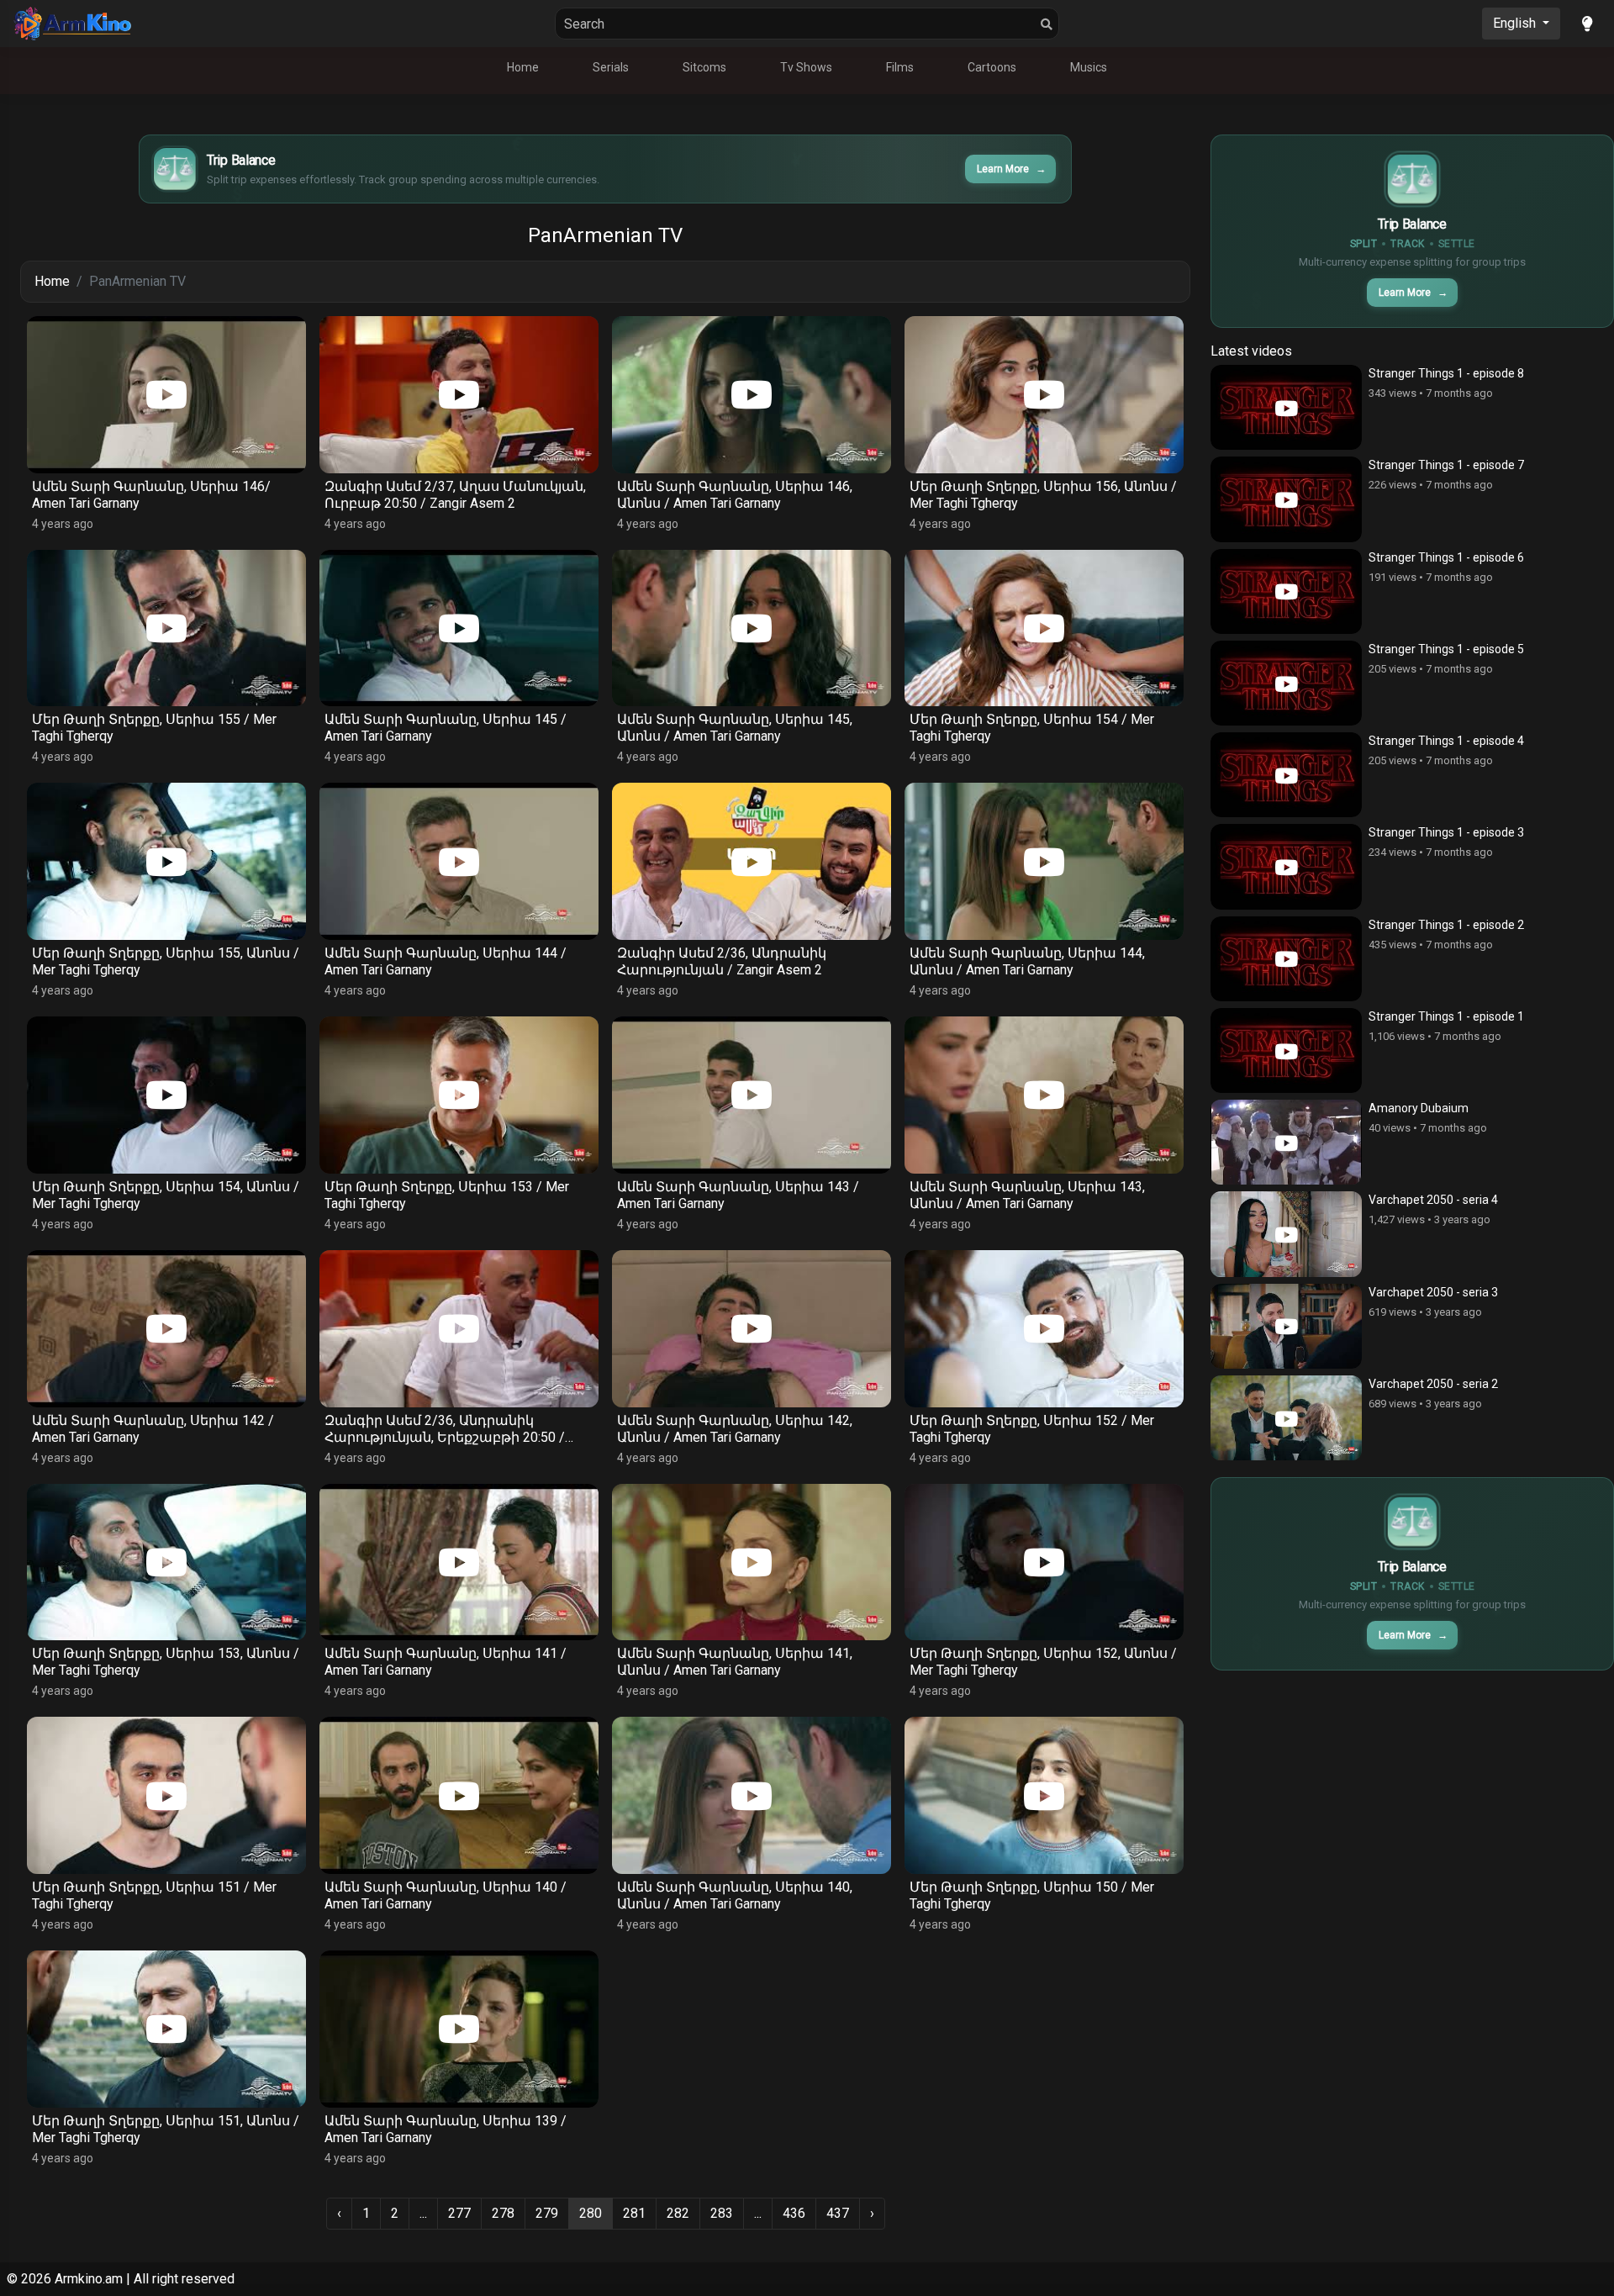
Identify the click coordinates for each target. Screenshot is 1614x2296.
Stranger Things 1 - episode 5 (1446, 649)
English (1516, 23)
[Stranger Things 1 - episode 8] (1286, 407)
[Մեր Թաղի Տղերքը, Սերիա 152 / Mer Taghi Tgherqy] (1044, 1329)
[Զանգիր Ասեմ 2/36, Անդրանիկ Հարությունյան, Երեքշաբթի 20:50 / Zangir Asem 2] (459, 1329)
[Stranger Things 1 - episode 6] (1286, 591)
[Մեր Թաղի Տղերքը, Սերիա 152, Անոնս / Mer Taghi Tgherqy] (1044, 1562)
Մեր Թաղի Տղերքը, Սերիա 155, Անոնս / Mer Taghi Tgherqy (166, 961)
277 (459, 2213)
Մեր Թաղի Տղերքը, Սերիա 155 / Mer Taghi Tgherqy (154, 728)
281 (634, 2213)
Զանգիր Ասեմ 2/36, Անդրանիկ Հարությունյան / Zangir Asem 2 (722, 961)
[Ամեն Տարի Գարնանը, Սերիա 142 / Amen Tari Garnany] (166, 1329)
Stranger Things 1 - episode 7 (1446, 465)
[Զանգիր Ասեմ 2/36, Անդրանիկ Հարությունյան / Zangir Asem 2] (752, 861)
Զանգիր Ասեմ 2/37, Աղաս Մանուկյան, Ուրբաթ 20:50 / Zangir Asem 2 (455, 495)
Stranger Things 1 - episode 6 (1446, 557)
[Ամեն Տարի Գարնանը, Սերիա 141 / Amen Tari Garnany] (459, 1562)
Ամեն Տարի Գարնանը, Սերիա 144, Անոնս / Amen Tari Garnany (1027, 961)
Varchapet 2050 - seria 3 (1433, 1292)
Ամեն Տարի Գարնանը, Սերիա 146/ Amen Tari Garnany (151, 495)
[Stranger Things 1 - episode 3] (1286, 866)
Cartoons (992, 67)
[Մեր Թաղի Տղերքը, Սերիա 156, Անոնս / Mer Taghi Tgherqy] (1044, 395)
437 (838, 2213)
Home (523, 67)
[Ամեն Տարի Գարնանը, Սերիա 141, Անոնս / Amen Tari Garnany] (752, 1562)
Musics (1089, 67)
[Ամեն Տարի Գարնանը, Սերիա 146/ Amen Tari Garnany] (166, 395)
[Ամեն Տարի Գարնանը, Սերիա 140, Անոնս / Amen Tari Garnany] (752, 1795)
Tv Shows (806, 67)
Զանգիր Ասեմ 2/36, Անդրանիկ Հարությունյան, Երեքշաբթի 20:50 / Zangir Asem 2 (445, 1429)
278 (503, 2213)
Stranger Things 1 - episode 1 (1446, 1016)
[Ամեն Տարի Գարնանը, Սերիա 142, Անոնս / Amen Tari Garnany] (752, 1329)
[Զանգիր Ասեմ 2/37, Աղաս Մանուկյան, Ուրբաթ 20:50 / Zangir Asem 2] (459, 395)
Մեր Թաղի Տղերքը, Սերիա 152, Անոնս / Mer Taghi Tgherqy (1043, 1662)
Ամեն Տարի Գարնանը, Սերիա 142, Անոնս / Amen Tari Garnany (735, 1429)
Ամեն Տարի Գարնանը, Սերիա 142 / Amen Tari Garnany (153, 1429)
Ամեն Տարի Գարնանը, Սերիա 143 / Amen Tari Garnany (738, 1195)
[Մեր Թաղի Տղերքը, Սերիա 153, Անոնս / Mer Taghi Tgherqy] (166, 1562)
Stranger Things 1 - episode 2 (1446, 925)
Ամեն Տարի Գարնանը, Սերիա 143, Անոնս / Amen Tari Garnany (1027, 1195)
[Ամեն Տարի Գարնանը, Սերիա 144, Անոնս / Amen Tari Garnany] (1044, 861)
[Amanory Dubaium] (1286, 1142)
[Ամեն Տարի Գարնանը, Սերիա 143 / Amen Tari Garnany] (752, 1095)
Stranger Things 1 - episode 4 (1446, 741)
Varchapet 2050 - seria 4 (1433, 1200)
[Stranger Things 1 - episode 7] (1286, 499)
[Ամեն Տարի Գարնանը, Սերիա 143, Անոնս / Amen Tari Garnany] (1044, 1095)
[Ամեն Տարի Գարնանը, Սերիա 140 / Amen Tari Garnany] (459, 1795)
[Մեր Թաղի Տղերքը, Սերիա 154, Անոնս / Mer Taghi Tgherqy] (166, 1095)
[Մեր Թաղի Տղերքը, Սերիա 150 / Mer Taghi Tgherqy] (1044, 1795)
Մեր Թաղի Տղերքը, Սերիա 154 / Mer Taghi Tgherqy (1032, 728)
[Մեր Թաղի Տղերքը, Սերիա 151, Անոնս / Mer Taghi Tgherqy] (166, 2029)
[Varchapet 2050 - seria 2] (1286, 1418)
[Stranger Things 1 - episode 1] (1286, 1050)
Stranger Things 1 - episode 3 (1446, 832)
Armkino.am (89, 2279)
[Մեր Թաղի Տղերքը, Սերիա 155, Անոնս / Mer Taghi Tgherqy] (166, 861)
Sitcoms (704, 67)
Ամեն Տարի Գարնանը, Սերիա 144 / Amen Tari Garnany (446, 961)
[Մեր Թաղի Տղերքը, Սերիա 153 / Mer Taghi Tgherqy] (459, 1095)
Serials (611, 67)
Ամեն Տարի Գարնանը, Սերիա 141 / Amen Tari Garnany (446, 1662)
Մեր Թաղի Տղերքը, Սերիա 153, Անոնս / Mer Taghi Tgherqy (166, 1662)
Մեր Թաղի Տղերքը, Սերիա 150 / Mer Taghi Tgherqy (1032, 1895)
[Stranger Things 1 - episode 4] (1286, 775)
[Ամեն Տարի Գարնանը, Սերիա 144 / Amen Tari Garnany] (459, 861)
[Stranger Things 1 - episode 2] (1286, 959)
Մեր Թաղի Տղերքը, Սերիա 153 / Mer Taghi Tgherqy (447, 1195)
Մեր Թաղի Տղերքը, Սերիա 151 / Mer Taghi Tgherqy (154, 1895)
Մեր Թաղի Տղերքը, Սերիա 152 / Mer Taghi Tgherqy (1032, 1429)
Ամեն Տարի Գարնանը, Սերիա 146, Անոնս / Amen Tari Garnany (735, 495)
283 (722, 2213)
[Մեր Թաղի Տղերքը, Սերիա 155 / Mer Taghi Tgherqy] (166, 628)
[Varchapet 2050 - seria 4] (1286, 1234)
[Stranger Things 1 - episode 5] (1286, 683)
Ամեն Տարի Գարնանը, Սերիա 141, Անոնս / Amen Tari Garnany (735, 1662)
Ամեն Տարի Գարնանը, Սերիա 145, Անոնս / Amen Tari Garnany (735, 728)
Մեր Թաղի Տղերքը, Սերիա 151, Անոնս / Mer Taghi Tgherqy (166, 2129)
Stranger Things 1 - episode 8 (1446, 373)
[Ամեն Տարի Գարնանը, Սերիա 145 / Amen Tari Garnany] (459, 628)
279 (547, 2213)
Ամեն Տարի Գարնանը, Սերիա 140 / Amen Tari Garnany (446, 1895)
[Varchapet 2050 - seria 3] (1286, 1326)
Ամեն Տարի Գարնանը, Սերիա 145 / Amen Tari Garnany (446, 728)
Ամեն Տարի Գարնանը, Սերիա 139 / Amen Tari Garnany (446, 2129)
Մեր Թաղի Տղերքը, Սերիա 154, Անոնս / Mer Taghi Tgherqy (166, 1195)
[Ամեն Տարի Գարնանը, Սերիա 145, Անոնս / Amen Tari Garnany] (752, 628)
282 (678, 2213)
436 (794, 2213)
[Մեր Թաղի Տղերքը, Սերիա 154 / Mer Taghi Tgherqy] (1044, 628)
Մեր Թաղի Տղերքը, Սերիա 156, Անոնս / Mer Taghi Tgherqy (1043, 495)
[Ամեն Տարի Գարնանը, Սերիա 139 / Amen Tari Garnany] (459, 2029)
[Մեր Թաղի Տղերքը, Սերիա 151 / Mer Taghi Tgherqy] (166, 1795)
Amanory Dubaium (1419, 1108)
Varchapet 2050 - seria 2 (1433, 1384)
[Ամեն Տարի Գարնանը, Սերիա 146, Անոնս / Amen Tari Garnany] (752, 395)
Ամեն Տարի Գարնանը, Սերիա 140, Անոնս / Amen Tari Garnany (735, 1895)
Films (900, 67)
